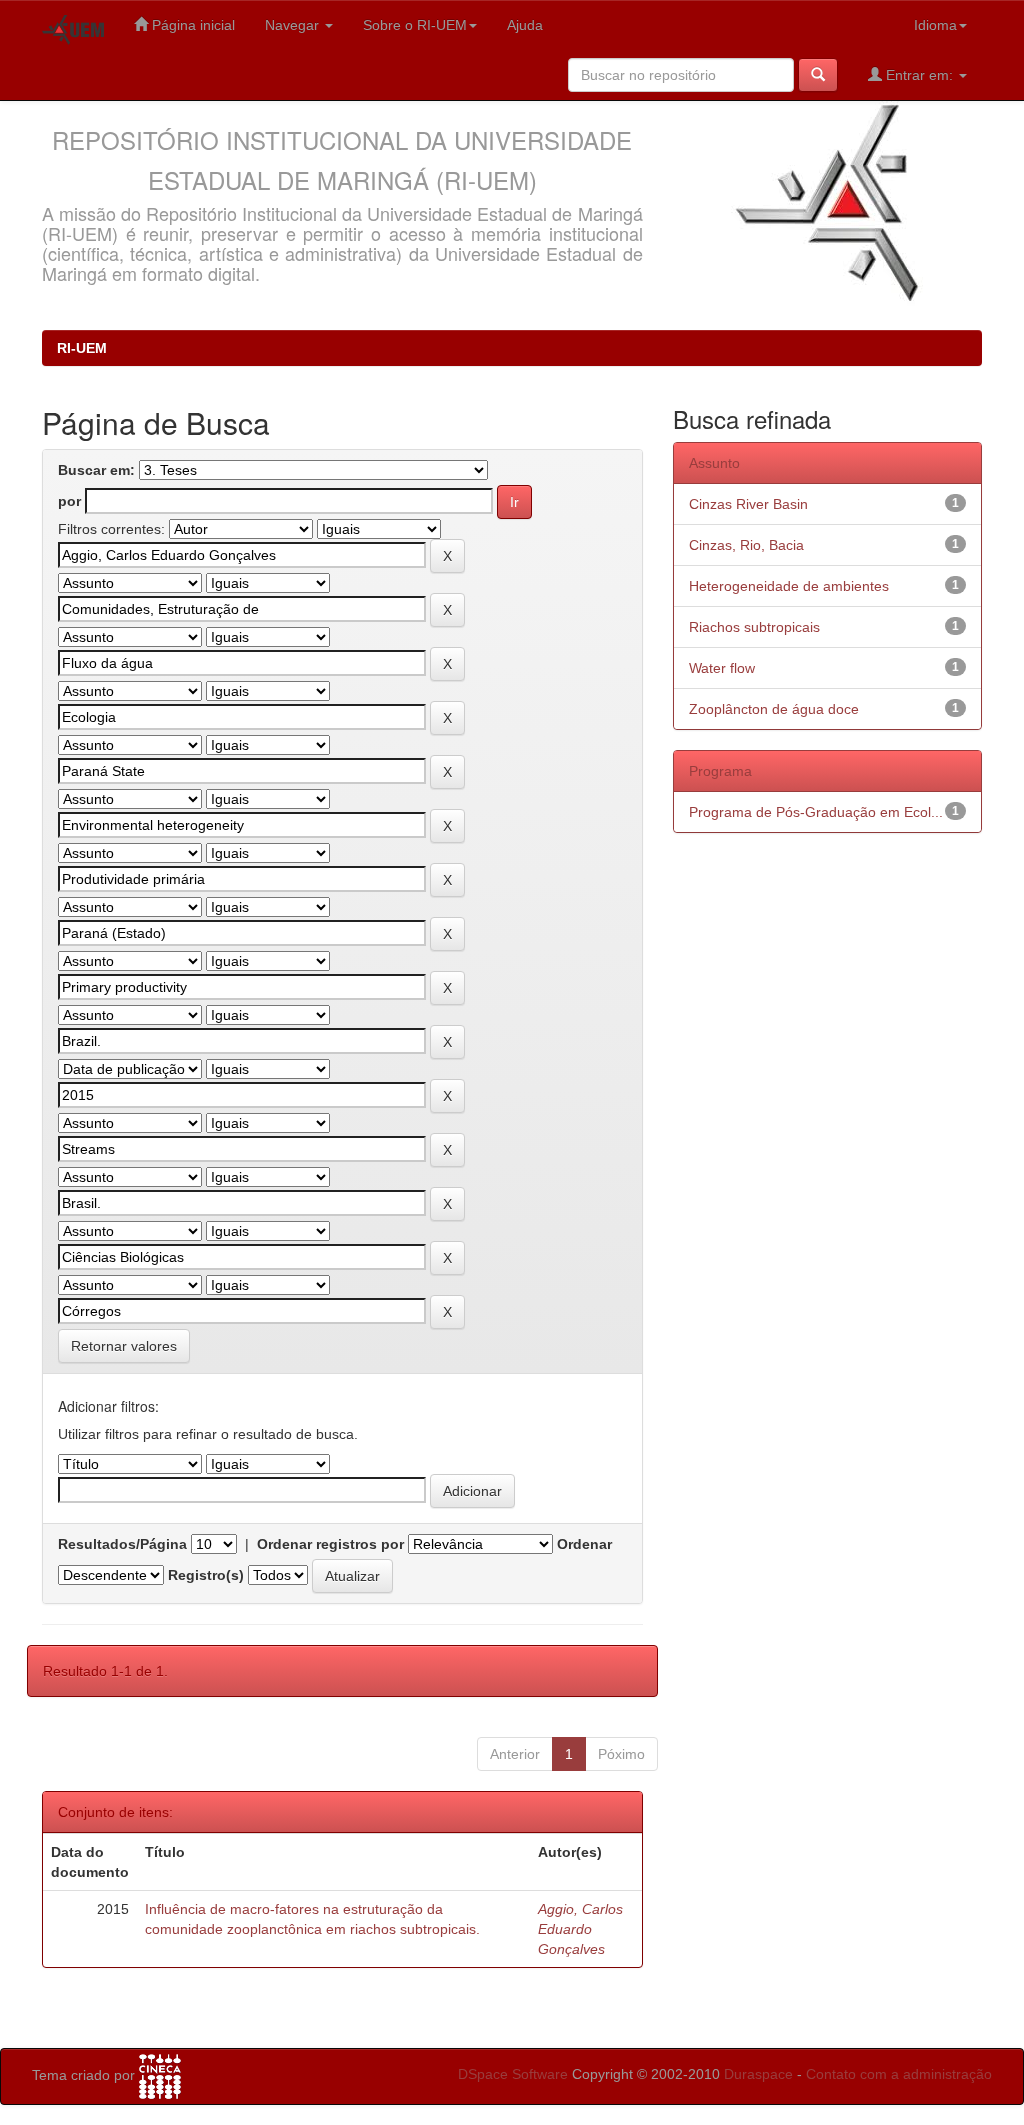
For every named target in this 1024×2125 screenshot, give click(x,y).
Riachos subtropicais (754, 627)
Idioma (935, 25)
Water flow (722, 668)
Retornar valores (124, 1346)
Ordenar (584, 1544)
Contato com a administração (899, 2074)
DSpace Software (513, 2074)
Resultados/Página (122, 1544)
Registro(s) (206, 1575)
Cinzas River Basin (748, 504)
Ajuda (525, 25)
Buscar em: (96, 470)
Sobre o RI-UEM (415, 25)
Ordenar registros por (330, 1544)
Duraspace (758, 2074)
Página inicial (191, 25)
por (69, 501)
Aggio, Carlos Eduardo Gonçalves (580, 1929)
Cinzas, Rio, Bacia (746, 545)
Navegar (294, 25)
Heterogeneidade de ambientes (789, 586)
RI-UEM (82, 348)
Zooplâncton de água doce (774, 709)
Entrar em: (919, 75)
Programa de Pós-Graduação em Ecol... (816, 812)
